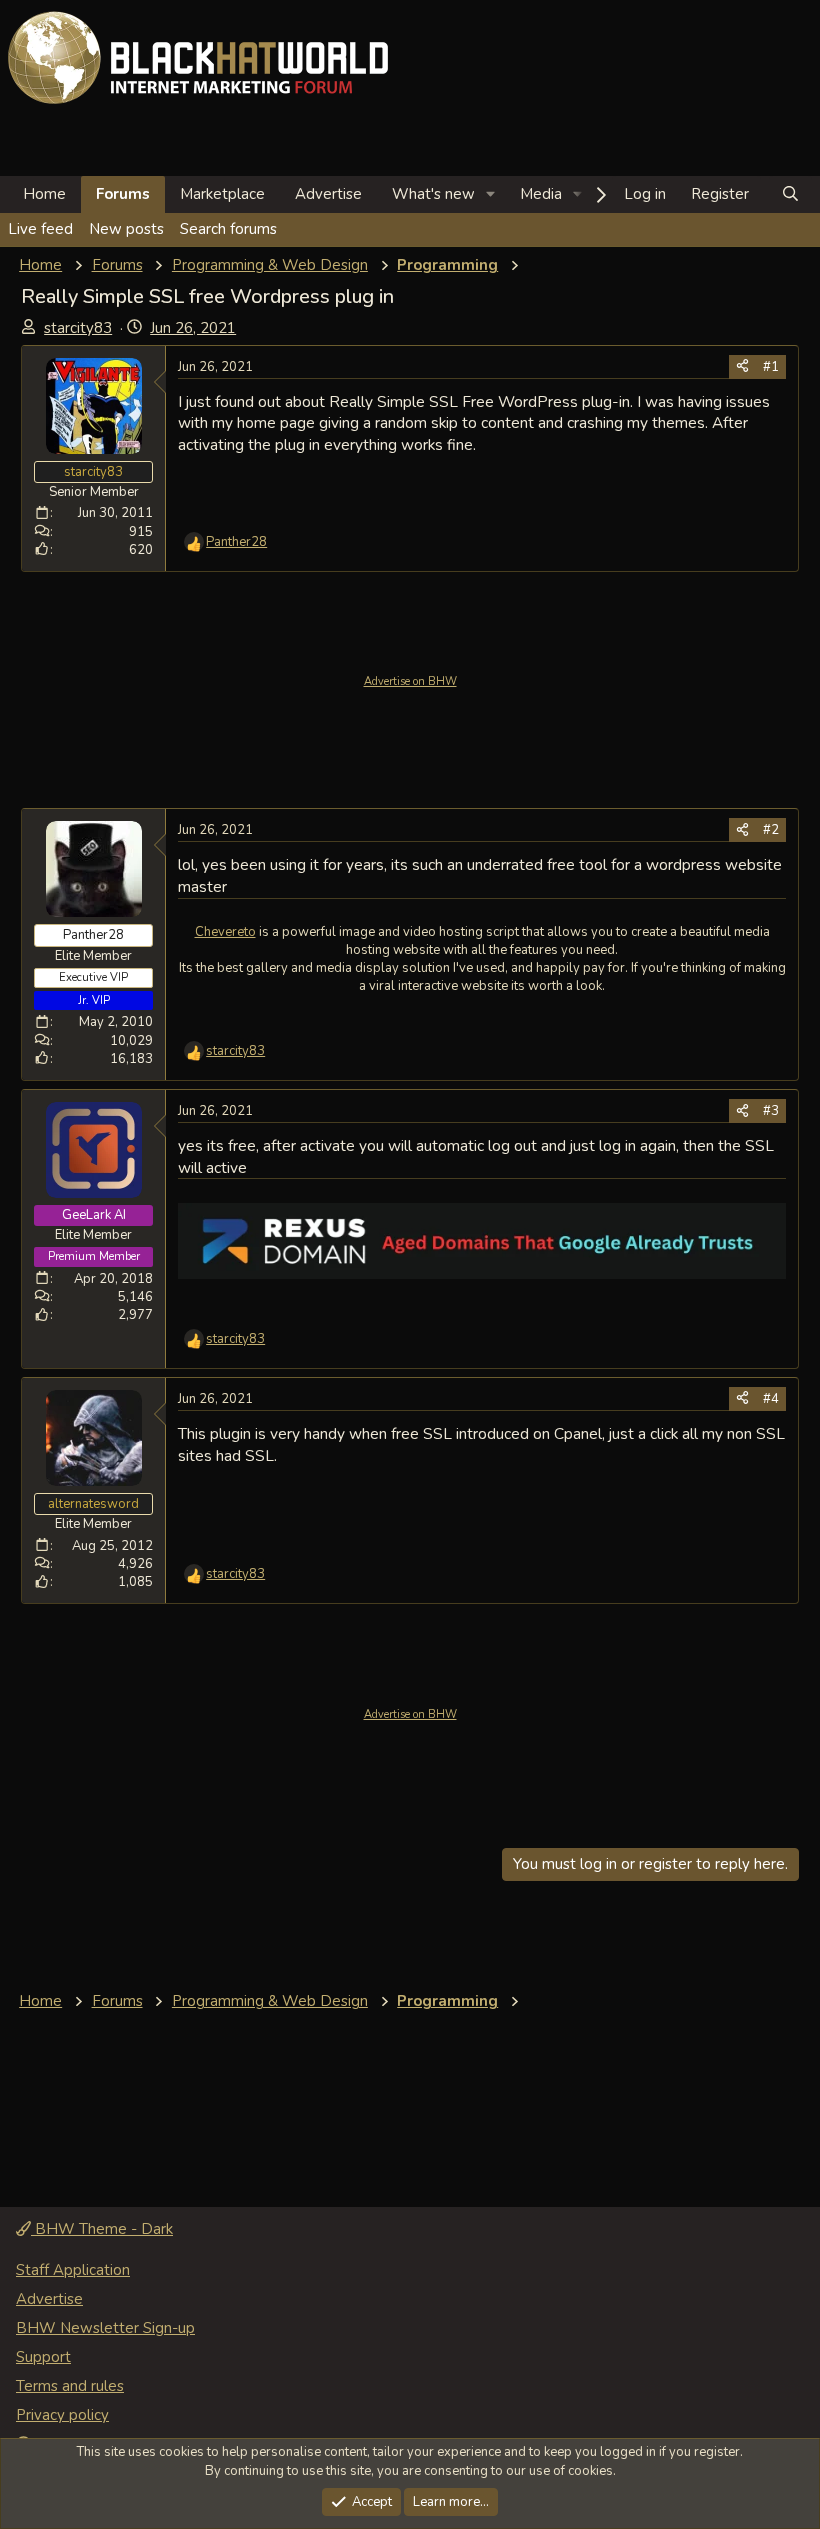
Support (43, 2357)
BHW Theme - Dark (102, 2229)
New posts (126, 229)
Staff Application (73, 2270)
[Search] (790, 194)
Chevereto (225, 932)
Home (44, 194)
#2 (771, 830)
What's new (433, 194)
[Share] (742, 367)
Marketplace (222, 194)
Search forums (228, 229)
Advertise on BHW (410, 681)
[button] (491, 194)
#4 (771, 1399)
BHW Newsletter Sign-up (105, 2328)
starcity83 (78, 328)
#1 (771, 367)
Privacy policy (62, 2415)
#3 (771, 1111)
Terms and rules (70, 2386)
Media (541, 194)
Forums (123, 194)
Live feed (40, 229)
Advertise (328, 194)
